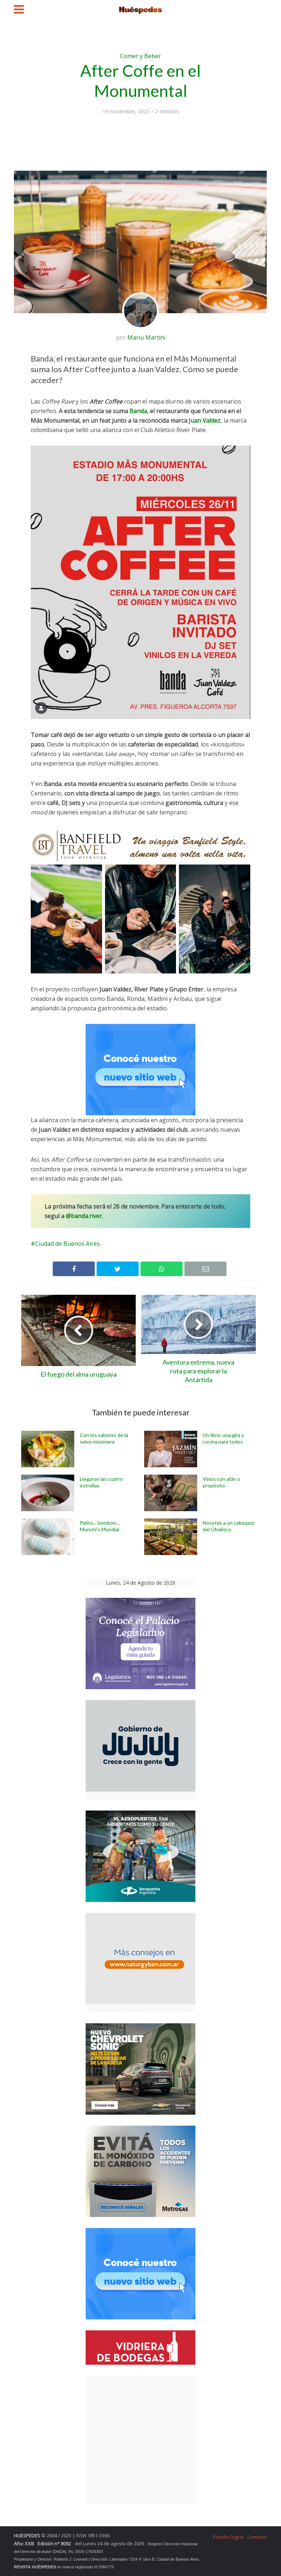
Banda (138, 411)
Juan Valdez (205, 420)
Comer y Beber (140, 56)
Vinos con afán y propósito (221, 1482)
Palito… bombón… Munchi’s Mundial (100, 1526)
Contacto (257, 2537)
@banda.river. (85, 1216)
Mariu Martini (146, 337)
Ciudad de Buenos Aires (68, 1244)
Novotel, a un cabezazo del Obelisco (229, 1526)
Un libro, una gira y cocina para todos (223, 1438)
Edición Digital (228, 2537)
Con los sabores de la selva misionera (104, 1438)
